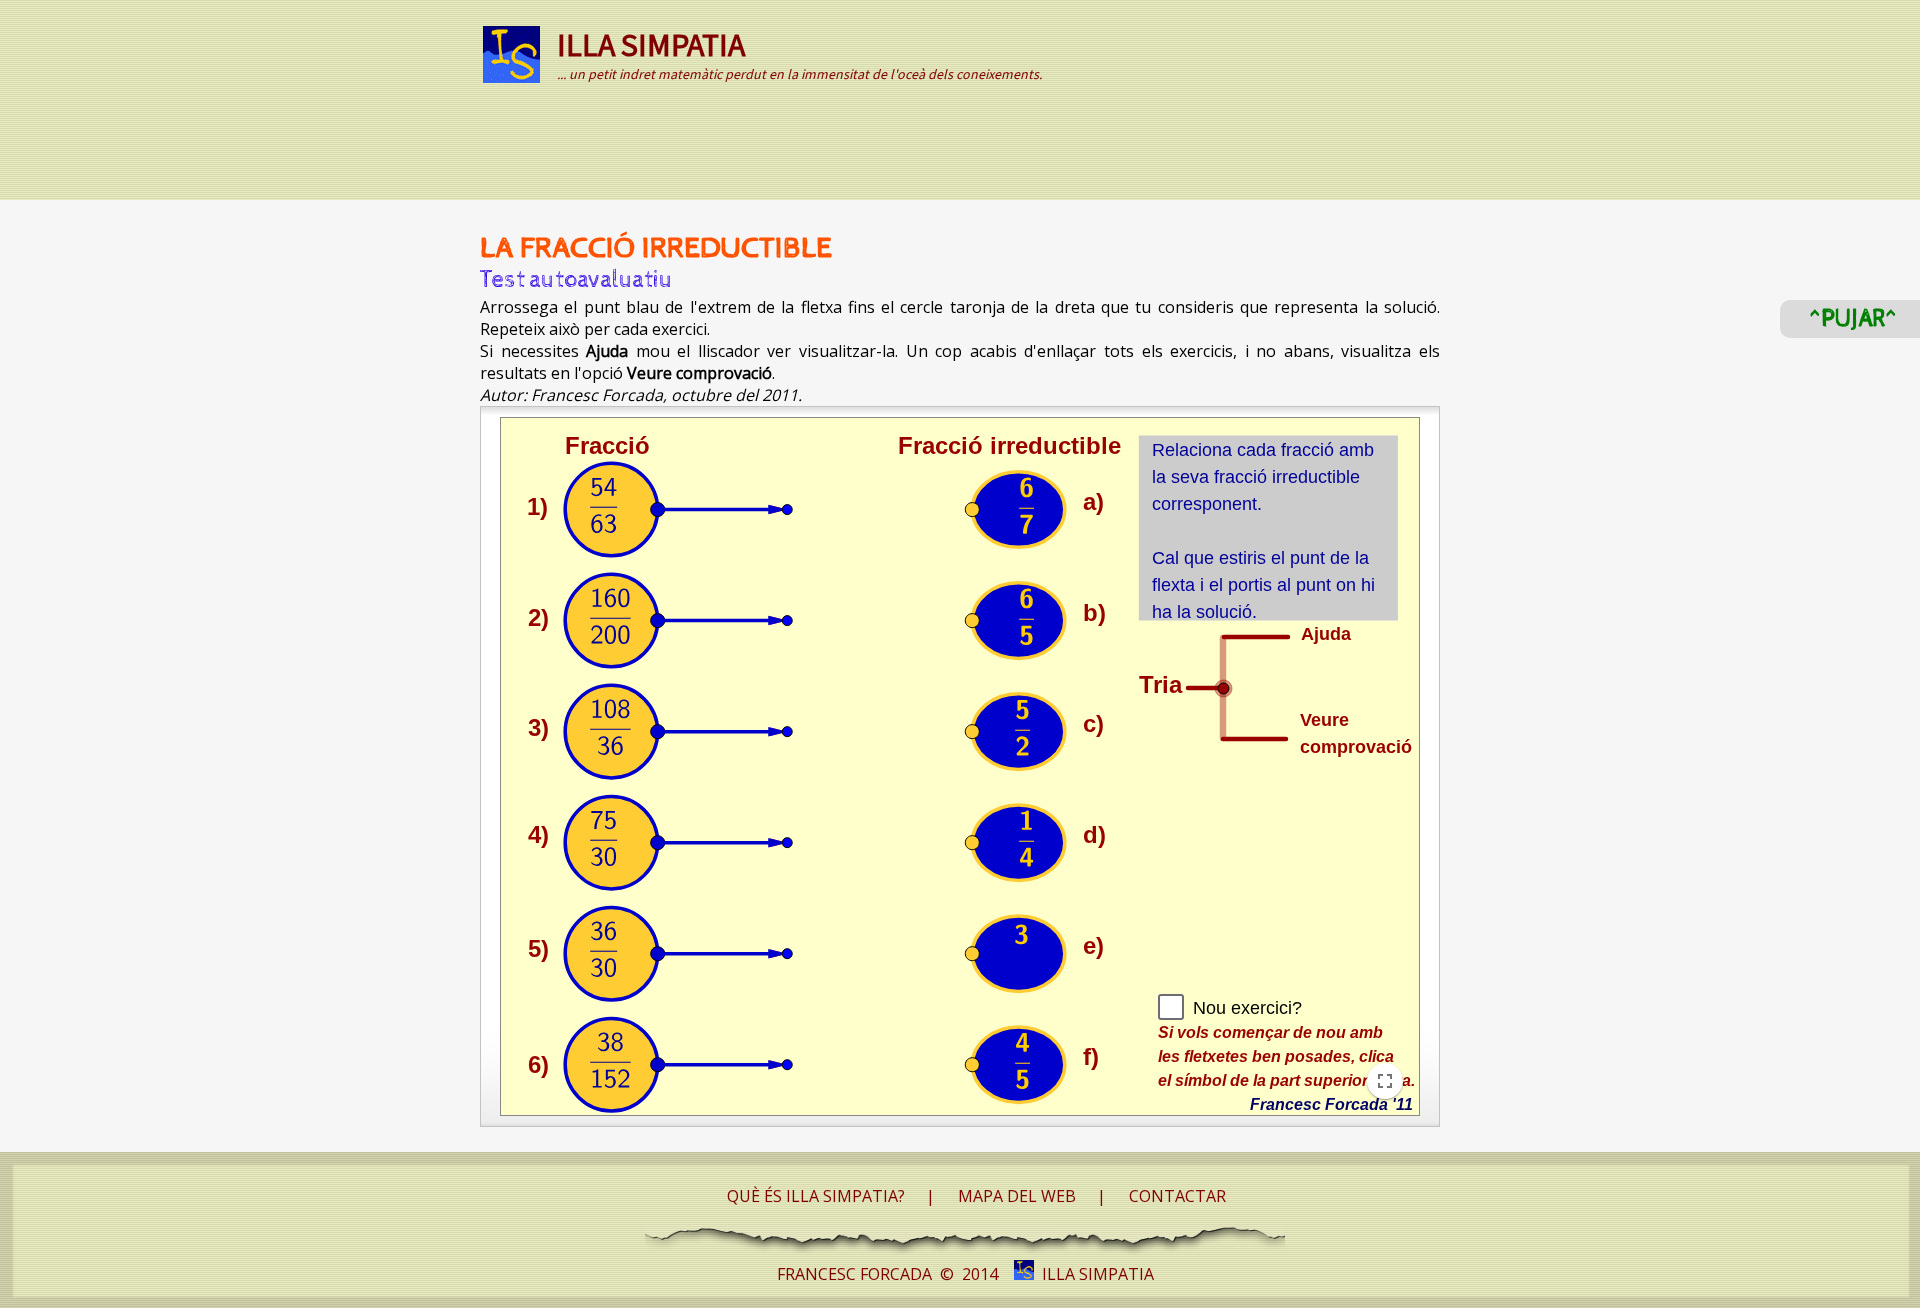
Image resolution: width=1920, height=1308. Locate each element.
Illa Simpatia (1094, 1274)
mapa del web (1017, 1196)
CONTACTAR (1177, 1196)
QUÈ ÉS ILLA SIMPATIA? (816, 1196)
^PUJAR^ (1853, 319)
